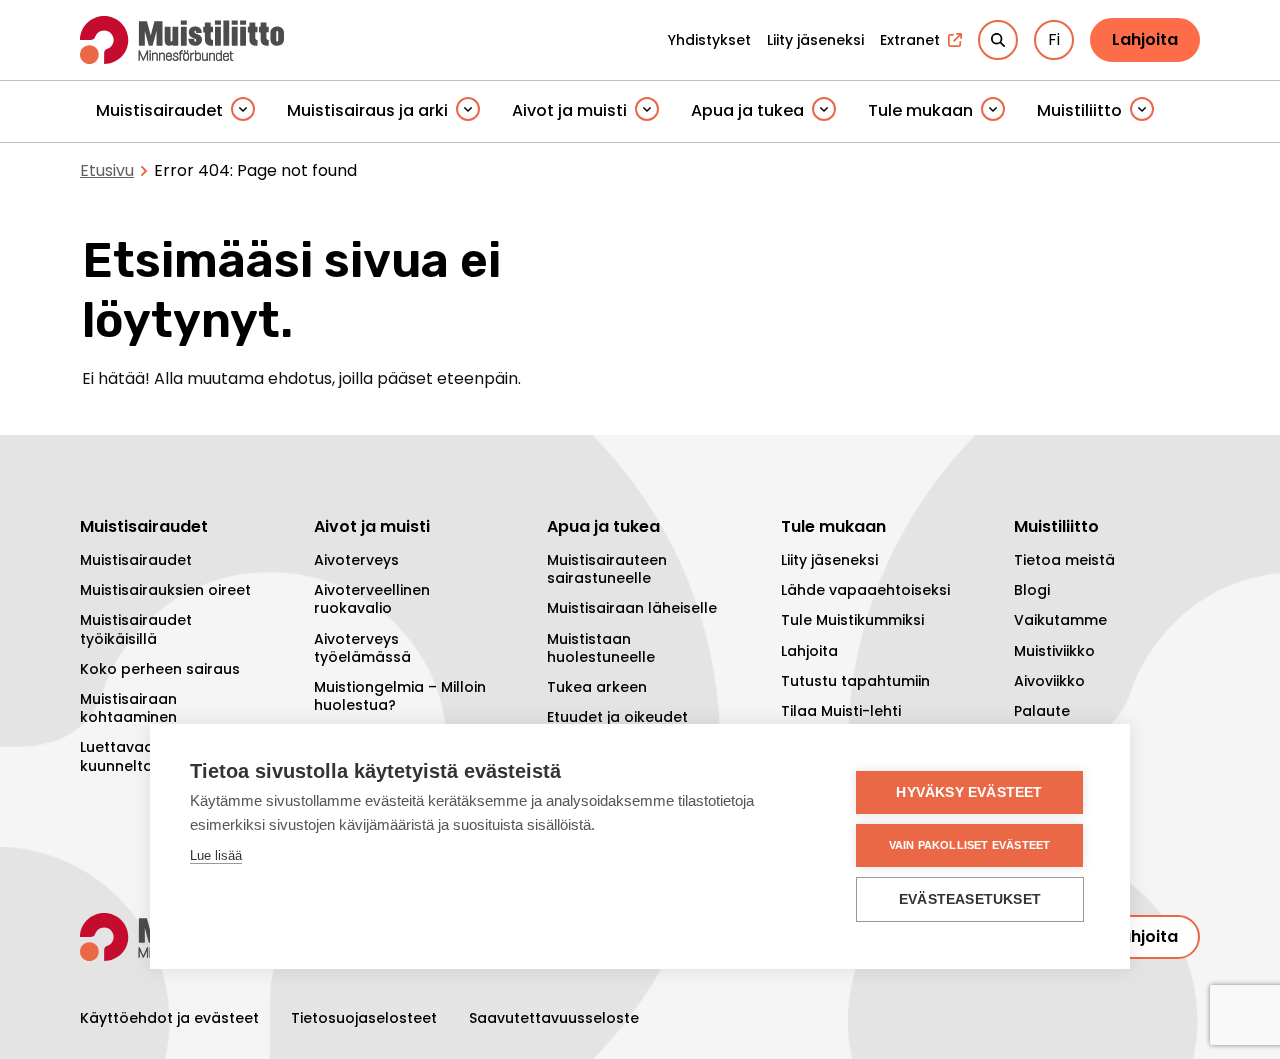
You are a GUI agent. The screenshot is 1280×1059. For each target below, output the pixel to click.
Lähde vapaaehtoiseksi (865, 590)
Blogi (1032, 590)
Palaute (1042, 711)
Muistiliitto (1079, 110)
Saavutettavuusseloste (554, 1018)
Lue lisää (216, 855)
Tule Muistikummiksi (852, 620)
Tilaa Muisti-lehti (841, 711)
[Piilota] (243, 110)
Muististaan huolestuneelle (601, 648)
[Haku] (998, 40)
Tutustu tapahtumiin (855, 681)
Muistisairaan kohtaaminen (128, 708)
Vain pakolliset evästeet (970, 845)
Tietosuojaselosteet (364, 1018)
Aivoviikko (1049, 681)
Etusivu (107, 170)
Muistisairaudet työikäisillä (136, 629)
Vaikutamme (1060, 620)
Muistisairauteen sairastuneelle (607, 569)
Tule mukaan (920, 110)
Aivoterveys (356, 560)
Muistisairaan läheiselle (632, 608)
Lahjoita (1145, 39)
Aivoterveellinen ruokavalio (372, 599)
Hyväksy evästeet (969, 792)
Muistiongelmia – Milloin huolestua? (400, 696)
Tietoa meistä (1064, 560)
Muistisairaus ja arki (367, 110)
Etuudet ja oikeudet (617, 717)
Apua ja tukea (747, 110)
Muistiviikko (1054, 651)
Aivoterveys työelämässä (362, 648)
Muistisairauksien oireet (165, 590)
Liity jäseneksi (829, 560)
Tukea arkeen (597, 687)
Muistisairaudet (159, 110)
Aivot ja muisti (569, 110)
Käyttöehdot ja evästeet (169, 1018)
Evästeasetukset (970, 899)
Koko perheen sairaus (160, 669)
